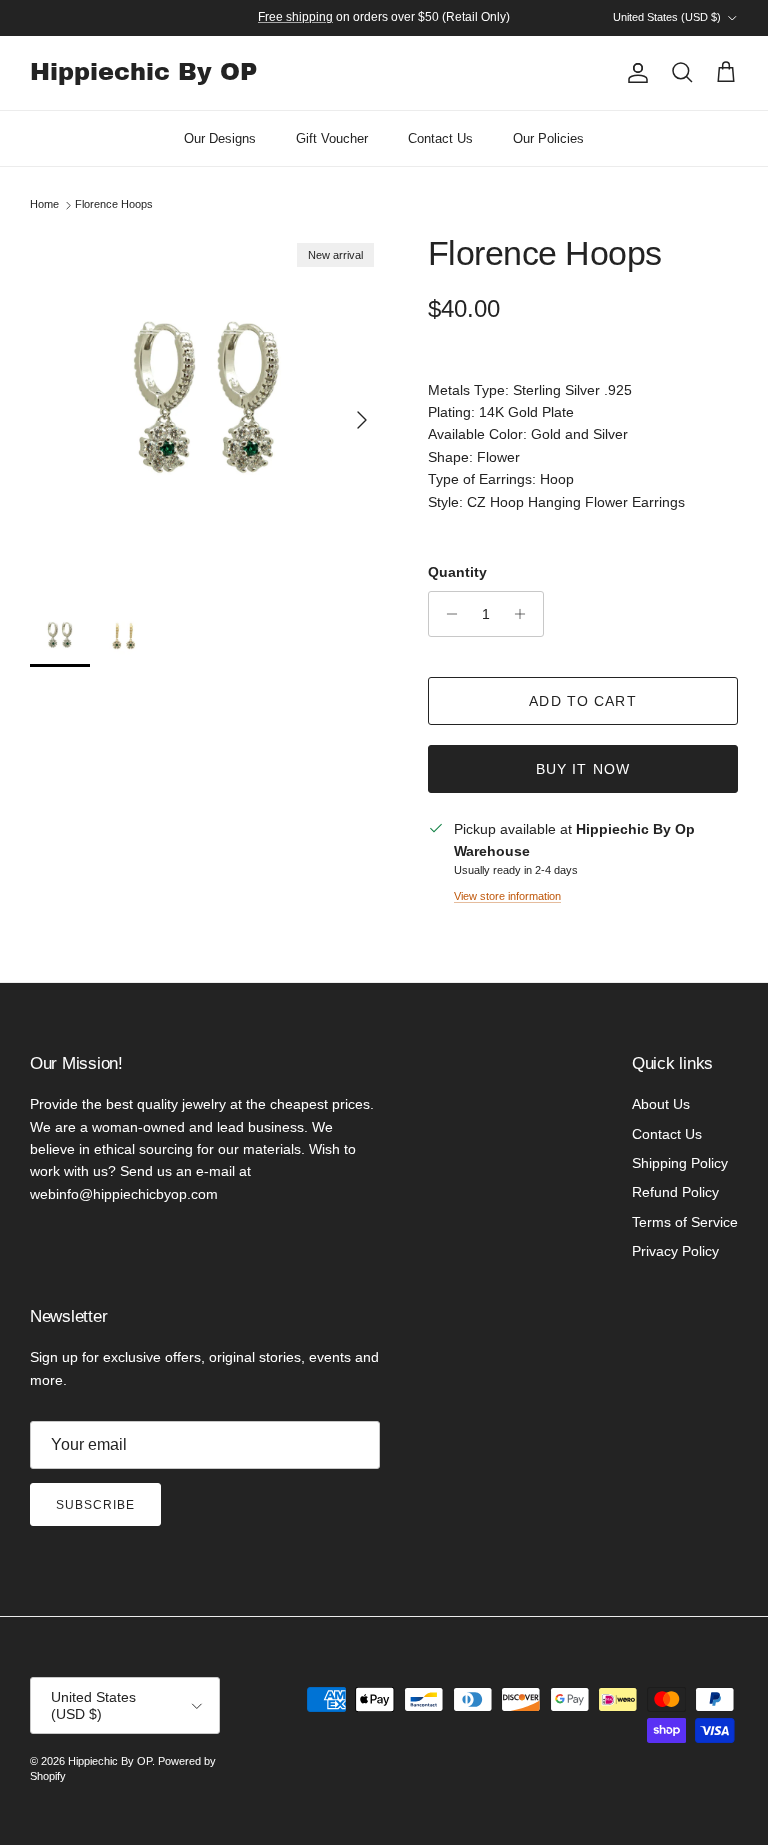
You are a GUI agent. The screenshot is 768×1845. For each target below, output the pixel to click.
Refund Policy (675, 1192)
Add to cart (582, 701)
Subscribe (95, 1505)
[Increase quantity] (525, 614)
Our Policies (548, 138)
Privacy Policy (675, 1251)
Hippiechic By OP (110, 1761)
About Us (661, 1104)
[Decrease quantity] (446, 614)
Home (44, 205)
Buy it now (583, 769)
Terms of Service (685, 1222)
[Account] (634, 73)
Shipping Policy (680, 1163)
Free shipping (295, 17)
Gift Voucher (332, 138)
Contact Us (440, 138)
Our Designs (220, 138)
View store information (507, 896)
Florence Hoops (114, 205)
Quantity (457, 572)
